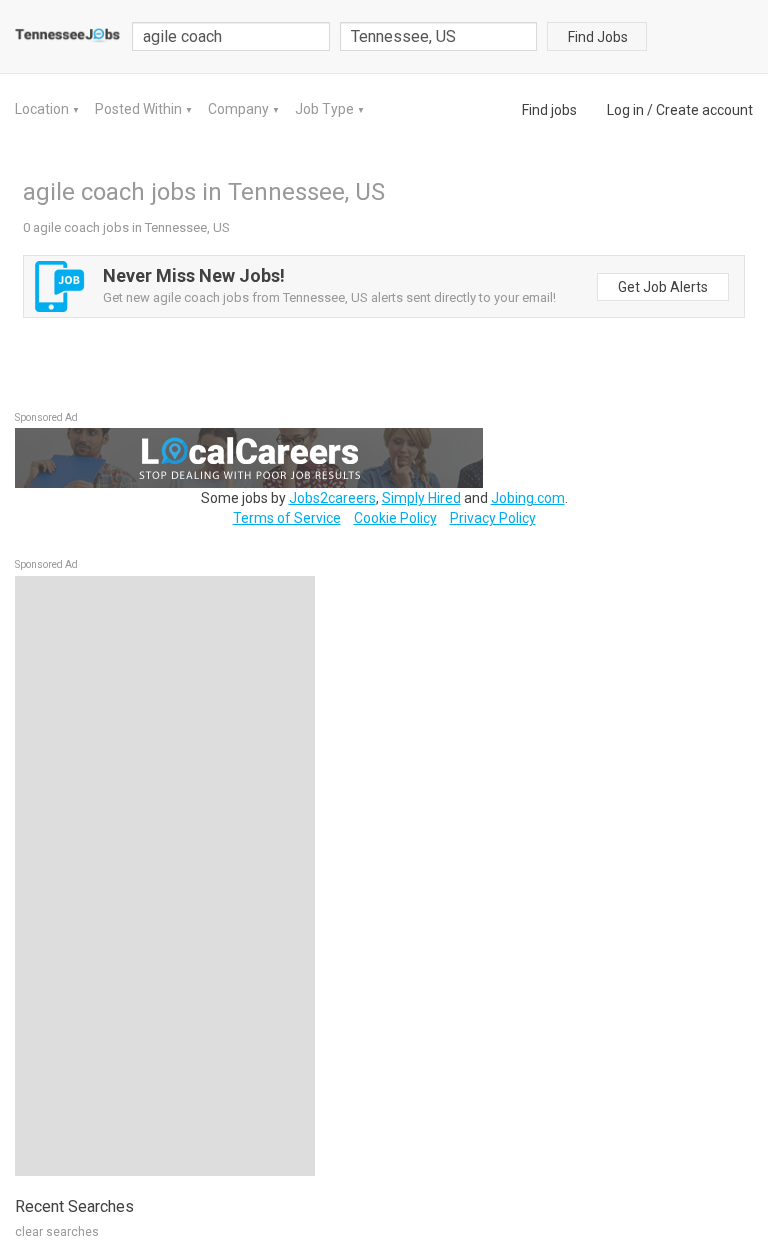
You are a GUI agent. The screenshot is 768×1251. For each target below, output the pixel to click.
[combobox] (439, 36)
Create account (704, 110)
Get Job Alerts (663, 287)
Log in (625, 110)
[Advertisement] (165, 876)
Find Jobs (598, 37)
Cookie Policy (395, 518)
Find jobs (549, 110)
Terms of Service (287, 518)
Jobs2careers (332, 498)
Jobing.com (528, 498)
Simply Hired (421, 498)
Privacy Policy (493, 518)
